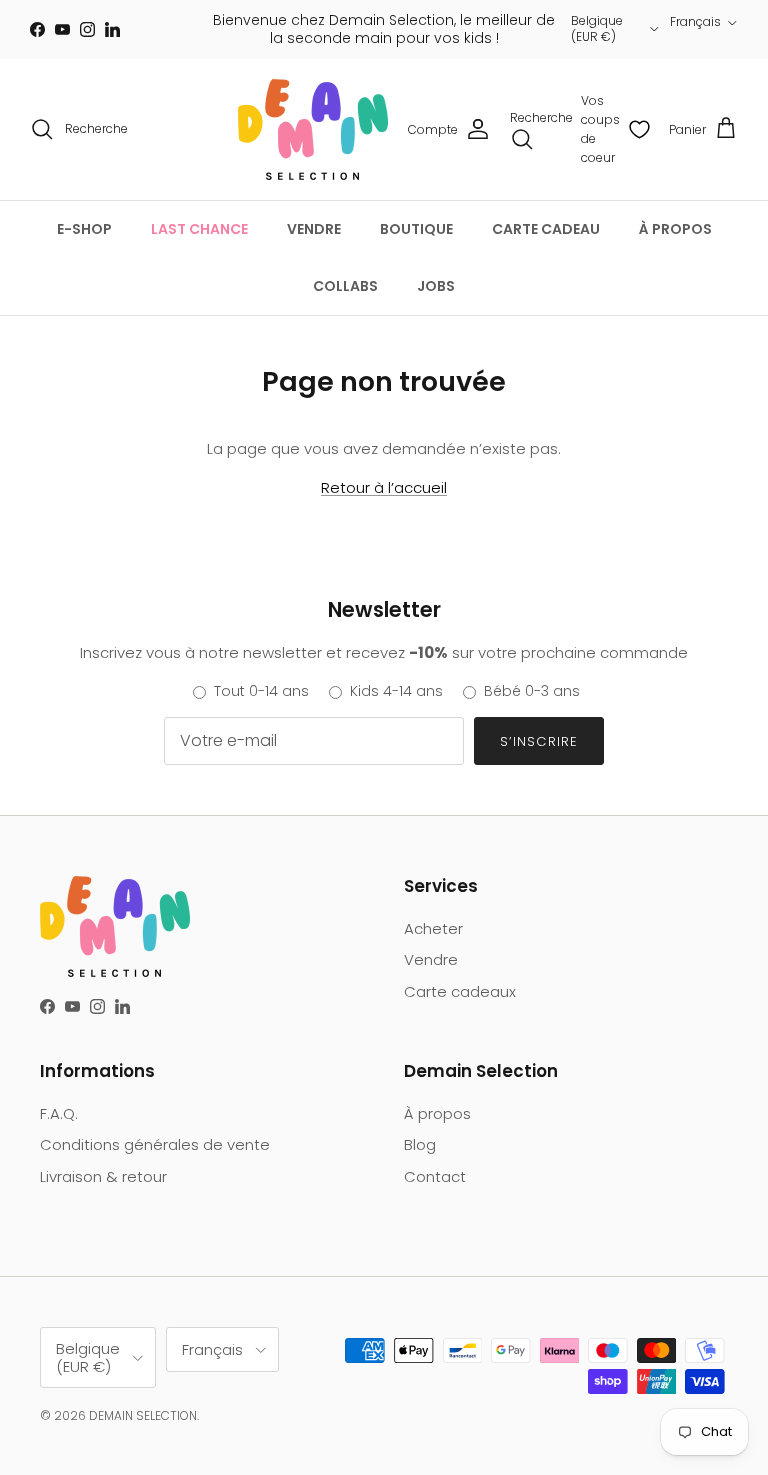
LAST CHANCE (199, 229)
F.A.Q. (59, 1113)
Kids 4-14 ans (396, 691)
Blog (420, 1144)
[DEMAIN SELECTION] (313, 129)
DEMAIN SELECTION (143, 1415)
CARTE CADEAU (546, 229)
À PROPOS (675, 229)
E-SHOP (84, 229)
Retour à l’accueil (384, 487)
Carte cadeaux (460, 991)
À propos (437, 1113)
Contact (435, 1176)
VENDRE (314, 229)
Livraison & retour (103, 1176)
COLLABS (345, 286)
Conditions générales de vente (155, 1144)
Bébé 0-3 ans (532, 691)
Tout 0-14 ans (261, 691)
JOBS (436, 286)
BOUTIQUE (416, 229)
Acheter (433, 928)
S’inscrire (538, 741)
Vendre (431, 959)
